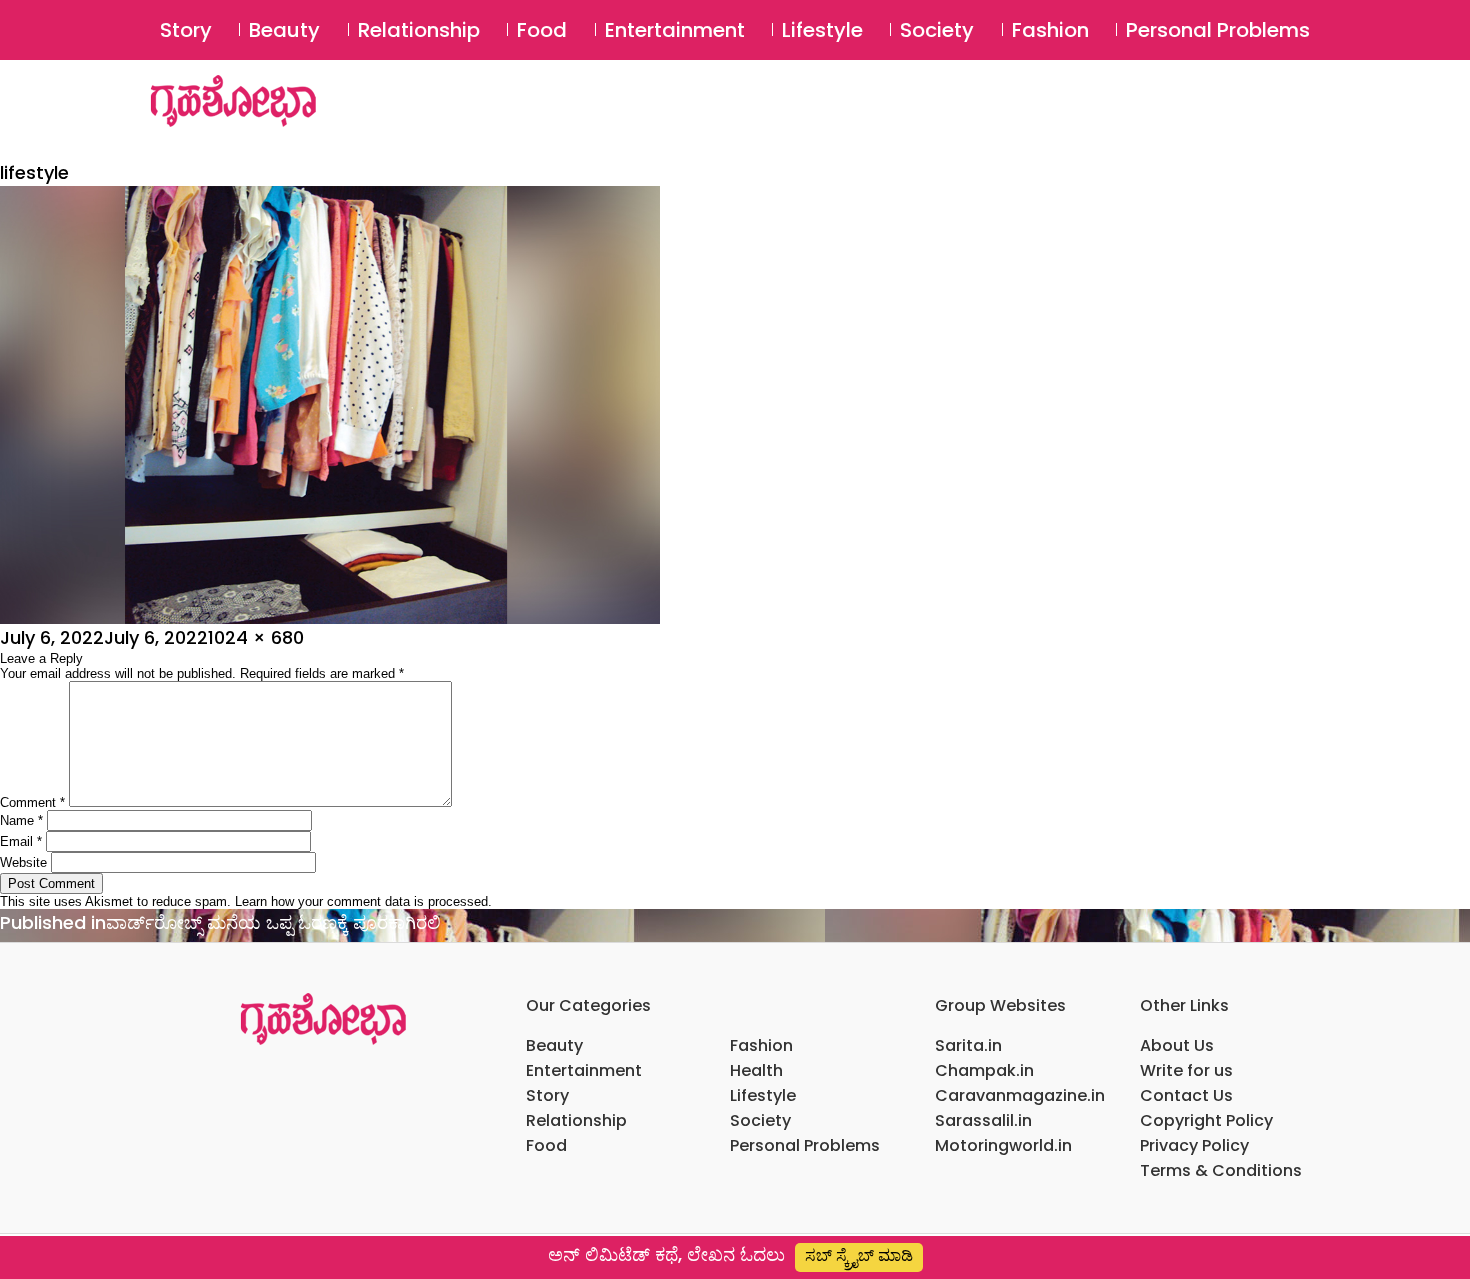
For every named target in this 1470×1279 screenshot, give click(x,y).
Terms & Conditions (1221, 1170)
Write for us (1186, 1070)
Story (186, 30)
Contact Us (1186, 1095)
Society (937, 30)
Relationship (419, 30)
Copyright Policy (1206, 1120)
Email (21, 841)
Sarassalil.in (983, 1120)
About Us (1177, 1045)
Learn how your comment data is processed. (363, 901)
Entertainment (675, 30)
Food (542, 30)
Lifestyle (822, 30)
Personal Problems (1218, 30)
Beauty (284, 30)
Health (756, 1070)
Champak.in (984, 1070)
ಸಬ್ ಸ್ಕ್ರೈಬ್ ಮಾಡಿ (859, 1255)
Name (21, 820)
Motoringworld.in (1003, 1145)
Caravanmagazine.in (1020, 1095)
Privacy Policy (1194, 1145)
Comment (32, 802)
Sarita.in (968, 1045)
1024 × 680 (256, 637)
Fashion (1050, 30)
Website (23, 862)
